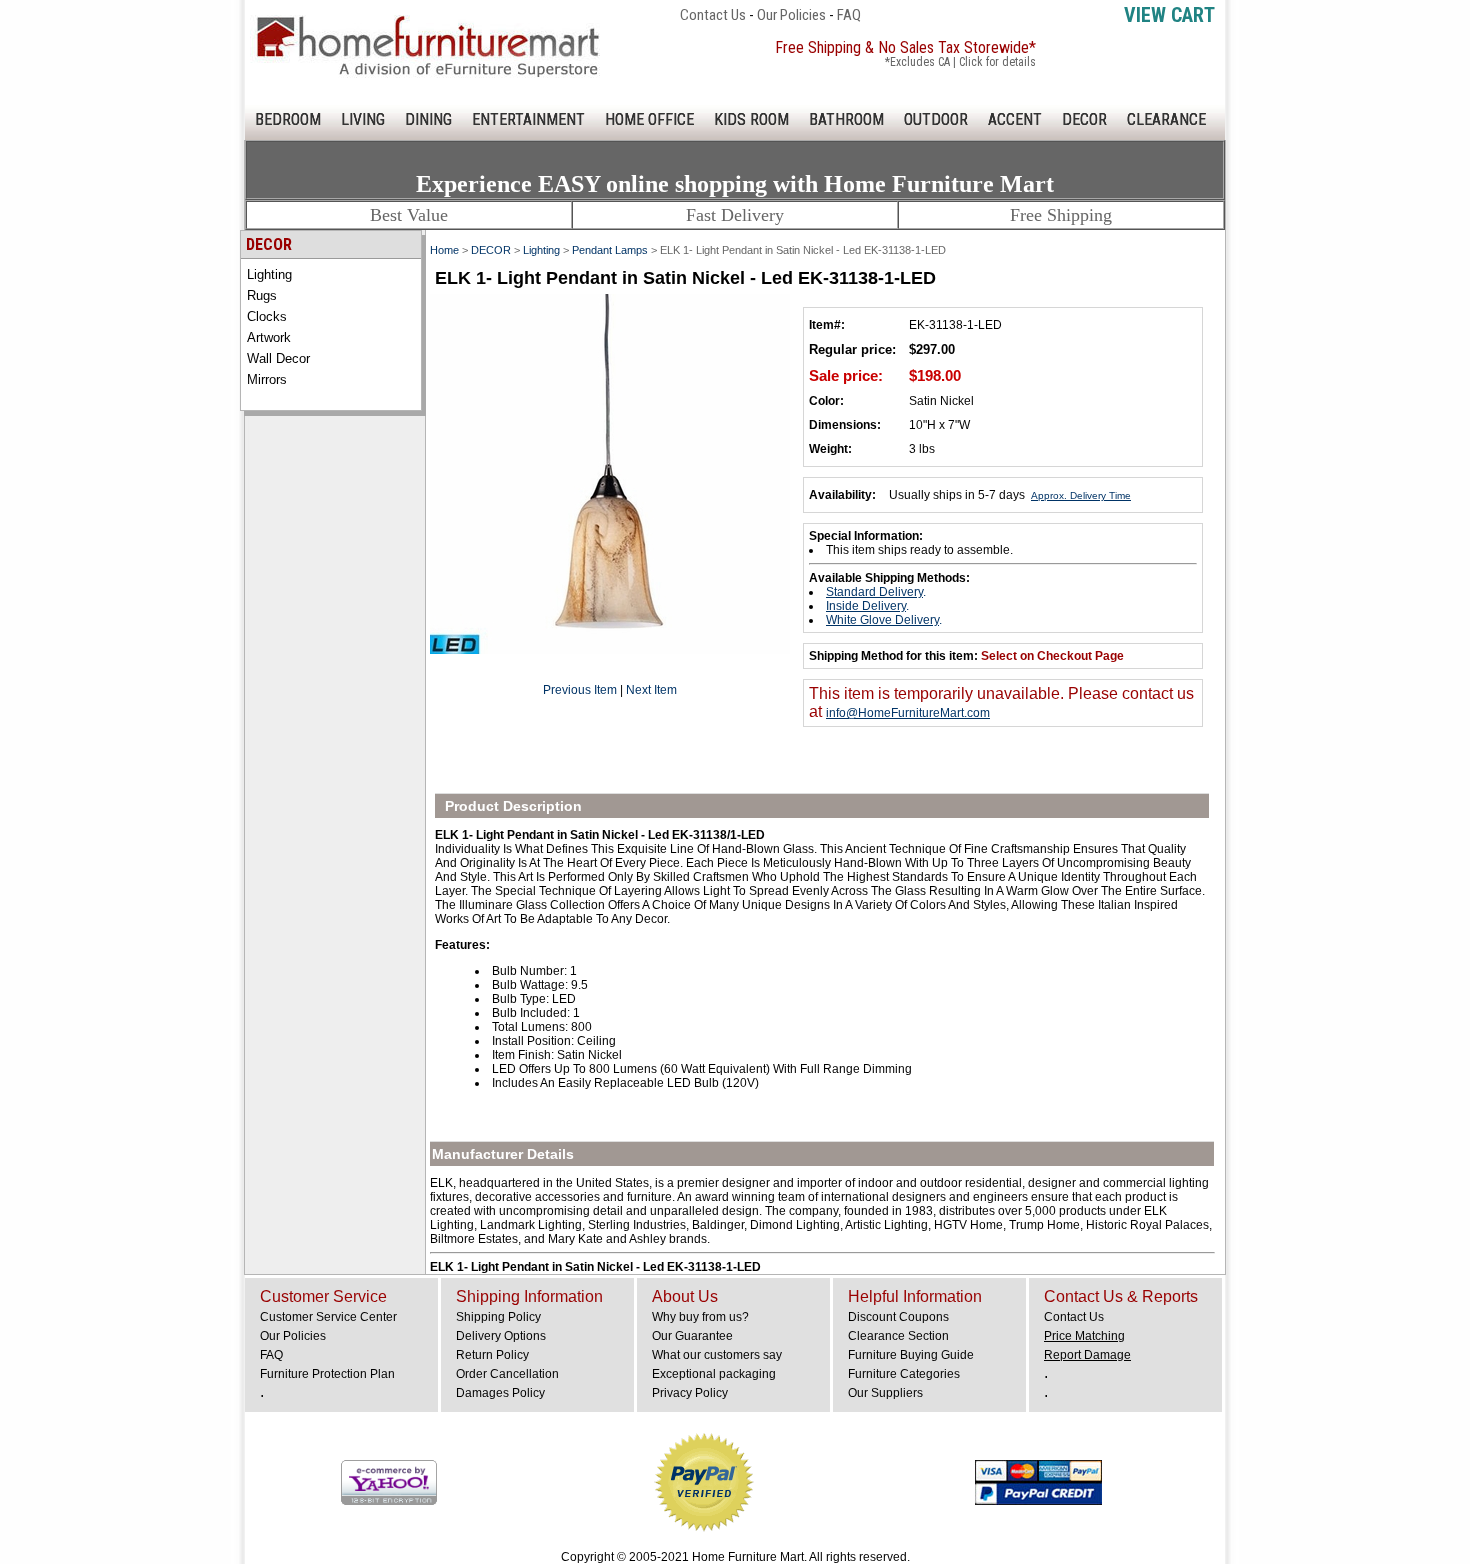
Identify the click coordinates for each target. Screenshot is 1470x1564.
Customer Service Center (328, 1317)
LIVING (363, 119)
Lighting (269, 274)
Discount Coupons (898, 1317)
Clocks (267, 316)
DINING (428, 119)
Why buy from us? (700, 1317)
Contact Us (713, 15)
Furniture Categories (904, 1374)
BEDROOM (288, 119)
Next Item (651, 690)
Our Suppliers (885, 1393)
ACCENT (1015, 119)
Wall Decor (278, 358)
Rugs (262, 295)
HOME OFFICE (649, 119)
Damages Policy (500, 1393)
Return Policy (492, 1355)
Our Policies (791, 15)
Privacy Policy (690, 1393)
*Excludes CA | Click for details (960, 62)
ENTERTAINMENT (528, 119)
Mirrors (267, 379)
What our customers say (717, 1355)
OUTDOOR (936, 119)
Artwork (269, 337)
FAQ (849, 15)
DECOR (1084, 119)
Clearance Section (898, 1336)
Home (444, 250)
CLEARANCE (1166, 119)
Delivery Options (501, 1336)
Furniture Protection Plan (327, 1374)
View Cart (1169, 15)
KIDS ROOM (751, 119)
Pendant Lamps (610, 250)
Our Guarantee (692, 1336)
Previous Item (580, 690)
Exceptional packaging (714, 1374)
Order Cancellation (507, 1374)
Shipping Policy (498, 1317)
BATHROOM (846, 119)
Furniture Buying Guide (911, 1355)
